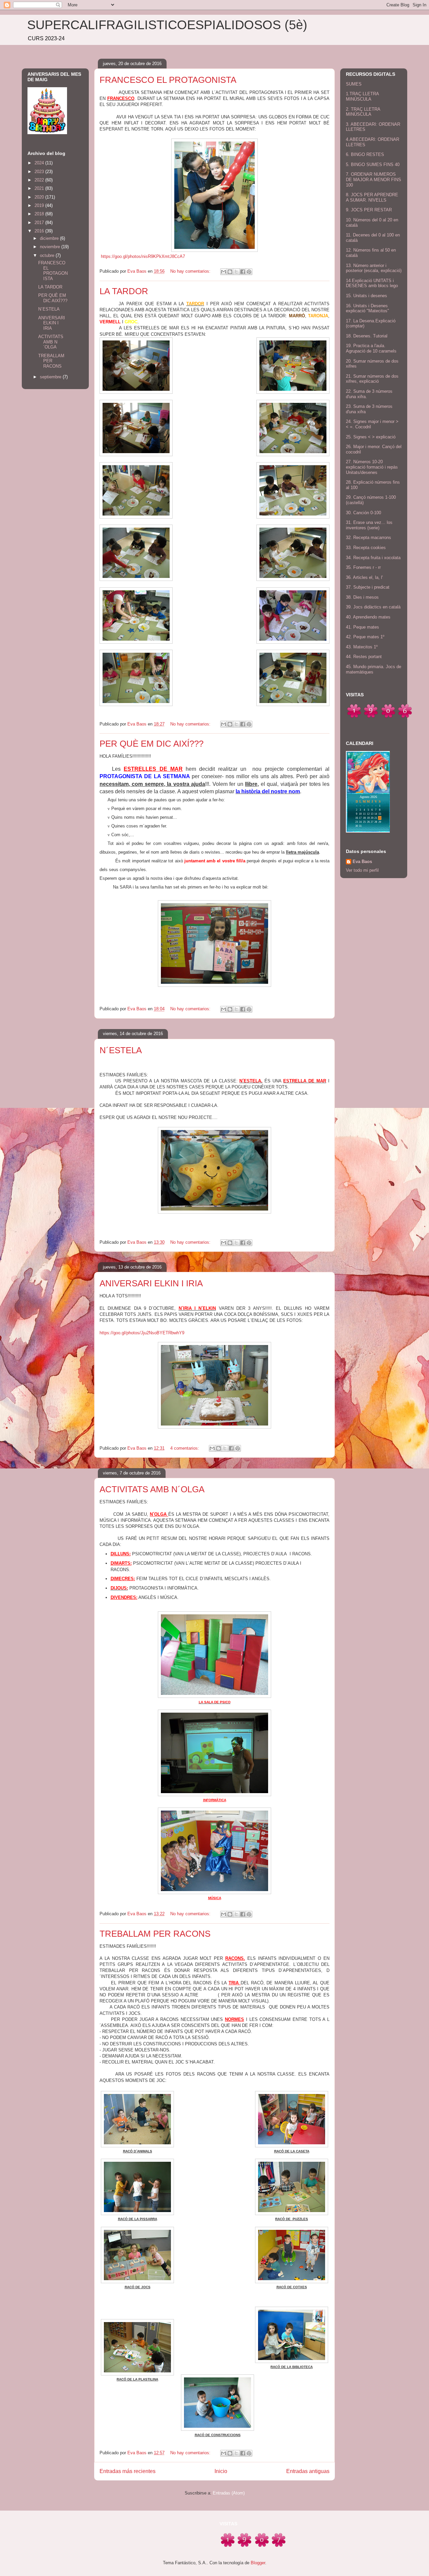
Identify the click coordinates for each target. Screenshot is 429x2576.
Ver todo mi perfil (362, 870)
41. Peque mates (362, 627)
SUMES (354, 84)
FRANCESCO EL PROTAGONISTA (168, 80)
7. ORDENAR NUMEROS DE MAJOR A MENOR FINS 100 (374, 179)
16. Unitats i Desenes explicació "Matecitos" (367, 308)
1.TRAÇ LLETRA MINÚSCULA (362, 96)
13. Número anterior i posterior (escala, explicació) (374, 268)
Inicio (221, 2471)
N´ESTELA (121, 1050)
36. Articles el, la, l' (364, 577)
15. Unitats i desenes (366, 296)
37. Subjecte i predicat (368, 587)
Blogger (258, 2563)
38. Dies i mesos (362, 597)
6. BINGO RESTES (365, 154)
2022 (40, 180)
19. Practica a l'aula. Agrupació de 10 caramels (371, 348)
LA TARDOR (124, 291)
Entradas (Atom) (229, 2493)
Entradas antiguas (308, 2471)
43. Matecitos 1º (362, 647)
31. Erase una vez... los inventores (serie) (369, 525)
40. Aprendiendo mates (368, 617)
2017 (40, 223)
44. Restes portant (364, 657)
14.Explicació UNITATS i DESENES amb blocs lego (372, 283)
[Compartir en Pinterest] (249, 272)
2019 (40, 205)
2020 (40, 197)
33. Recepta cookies (366, 548)
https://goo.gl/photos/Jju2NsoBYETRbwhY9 (142, 1333)
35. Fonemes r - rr (363, 567)
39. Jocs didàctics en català (373, 607)
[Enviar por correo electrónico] (224, 272)
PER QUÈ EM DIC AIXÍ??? (151, 744)
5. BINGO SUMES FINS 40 (373, 165)
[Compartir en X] (236, 272)
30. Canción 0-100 (363, 513)
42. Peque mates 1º (365, 637)
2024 (40, 163)
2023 (40, 172)
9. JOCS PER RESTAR (369, 210)
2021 (40, 188)
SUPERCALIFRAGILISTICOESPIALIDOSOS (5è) (167, 25)
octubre (48, 255)
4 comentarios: (185, 1448)
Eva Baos (362, 862)
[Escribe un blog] (230, 272)
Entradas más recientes (128, 2471)
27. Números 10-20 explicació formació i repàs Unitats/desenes (372, 467)
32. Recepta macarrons (369, 538)
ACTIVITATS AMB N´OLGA (152, 1489)
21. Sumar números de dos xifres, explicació (372, 379)
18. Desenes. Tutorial (367, 336)
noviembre (51, 247)
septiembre (51, 377)
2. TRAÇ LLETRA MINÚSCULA (363, 112)
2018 (40, 214)
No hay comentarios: (191, 271)
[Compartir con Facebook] (243, 272)
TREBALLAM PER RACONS (155, 1934)
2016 (40, 231)
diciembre (50, 238)
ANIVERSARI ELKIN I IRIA (151, 1283)
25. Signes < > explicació (371, 437)
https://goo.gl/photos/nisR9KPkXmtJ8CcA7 (143, 256)
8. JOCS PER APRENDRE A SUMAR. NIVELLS (372, 197)
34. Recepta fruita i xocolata (373, 558)
